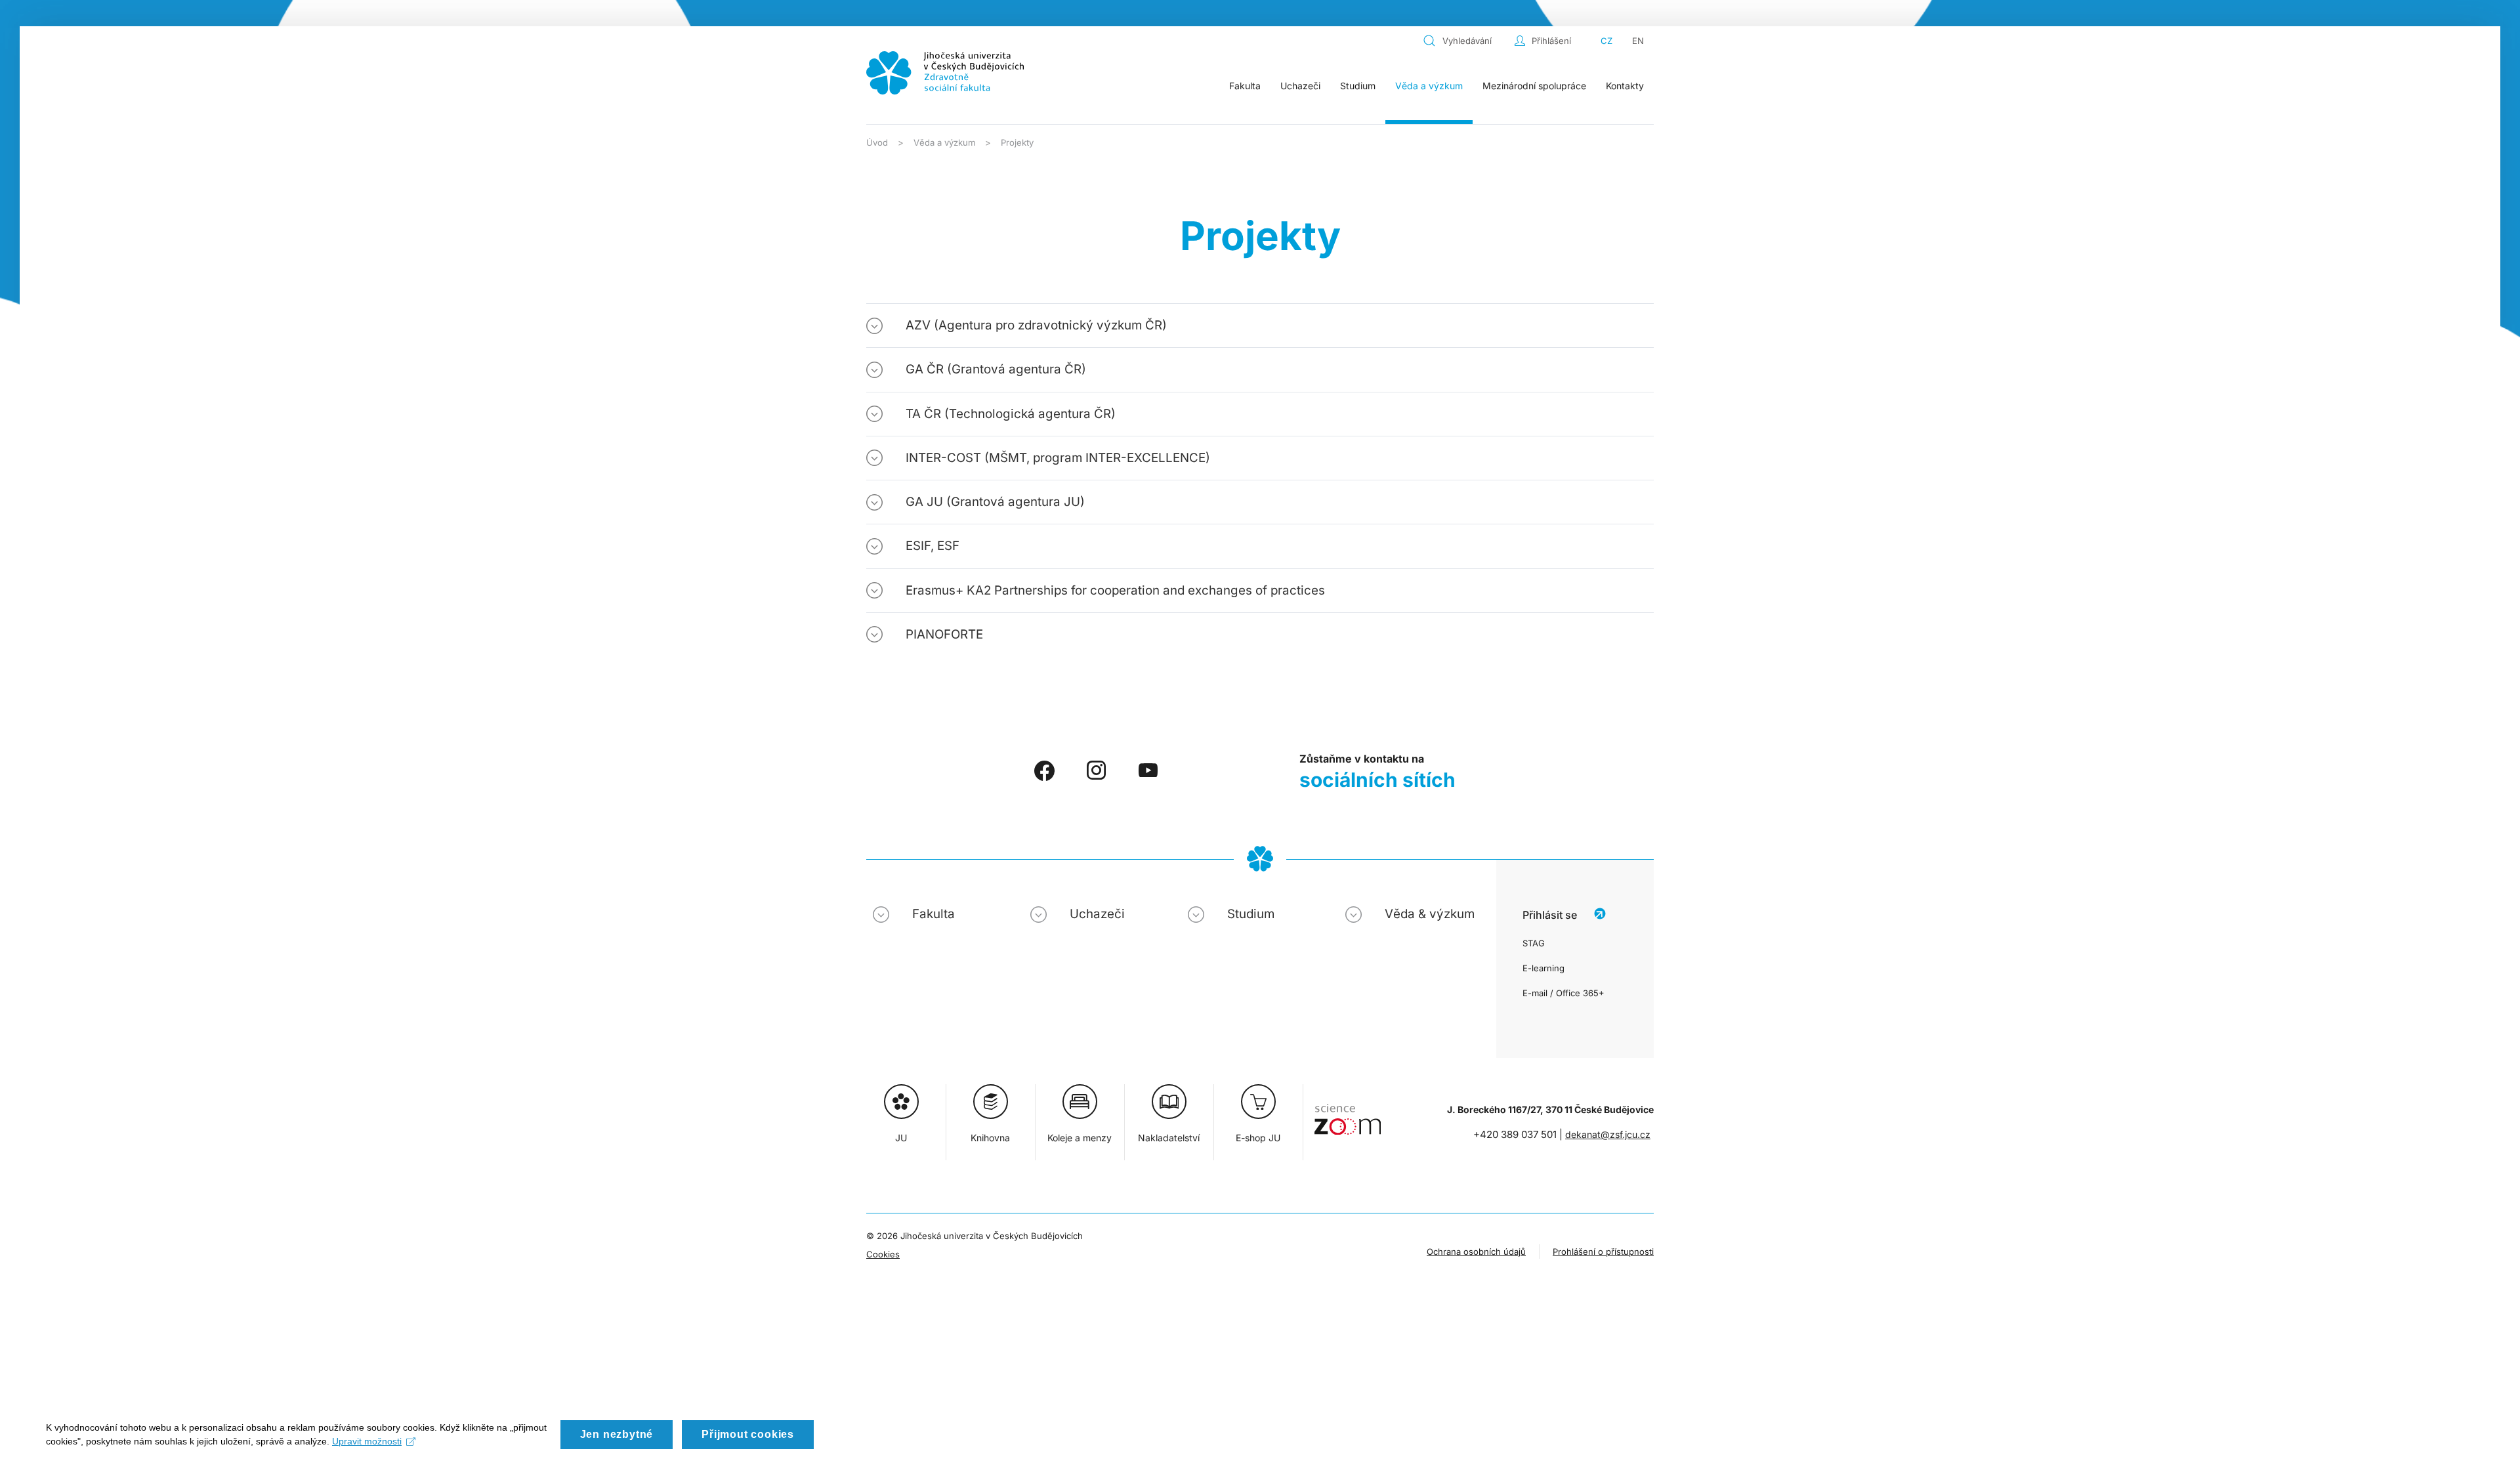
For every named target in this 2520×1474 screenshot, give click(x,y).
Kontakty (1625, 86)
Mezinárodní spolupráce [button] (1534, 86)
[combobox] (1465, 41)
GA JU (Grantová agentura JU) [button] (995, 502)
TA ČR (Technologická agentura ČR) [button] (1011, 414)
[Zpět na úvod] (945, 73)
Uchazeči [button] (1300, 86)
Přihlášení (1551, 41)
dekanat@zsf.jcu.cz (1608, 1134)
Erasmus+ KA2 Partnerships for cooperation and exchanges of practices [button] (1115, 590)
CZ (1606, 41)
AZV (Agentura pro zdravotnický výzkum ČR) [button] (1036, 325)
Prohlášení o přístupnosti (1603, 1252)
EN (1638, 41)
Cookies (883, 1254)
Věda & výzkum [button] (1430, 914)
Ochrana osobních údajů (1476, 1252)
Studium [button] (1358, 86)
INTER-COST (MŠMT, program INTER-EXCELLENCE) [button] (1058, 458)
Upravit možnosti (367, 1441)
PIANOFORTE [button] (944, 634)
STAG (1534, 943)
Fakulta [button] (1245, 86)
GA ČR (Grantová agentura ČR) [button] (996, 369)
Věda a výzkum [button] (1429, 86)
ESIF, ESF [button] (933, 546)
